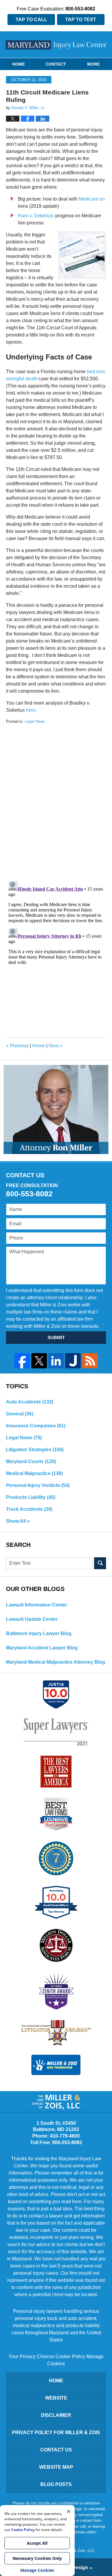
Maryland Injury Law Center (56, 45)
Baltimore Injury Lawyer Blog (39, 1633)
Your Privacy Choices (32, 2356)
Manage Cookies (37, 2570)
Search (100, 1563)
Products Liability (31, 1497)
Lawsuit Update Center (32, 1619)
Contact (56, 64)
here (30, 710)
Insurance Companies (36, 1426)
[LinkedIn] (56, 1361)
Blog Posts (56, 2484)
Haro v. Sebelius (35, 216)
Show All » (18, 1521)
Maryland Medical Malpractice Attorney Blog (56, 1662)
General (20, 1414)
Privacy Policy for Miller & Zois (56, 2432)
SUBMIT (56, 1337)
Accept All (37, 2543)
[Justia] (73, 1361)
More (93, 64)
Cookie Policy (70, 2356)
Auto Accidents (30, 1402)
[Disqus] (56, 799)
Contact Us (56, 2450)
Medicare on (92, 199)
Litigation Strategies (35, 1450)
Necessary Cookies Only (37, 2558)
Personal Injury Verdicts (38, 1485)
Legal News (35, 721)
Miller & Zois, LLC (79, 2551)
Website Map (56, 2467)
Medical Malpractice (34, 1473)
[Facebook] (22, 1361)
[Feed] (90, 1361)
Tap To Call (31, 20)
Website (56, 2398)
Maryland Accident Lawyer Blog (42, 1648)
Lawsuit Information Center (37, 1605)
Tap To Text (81, 20)
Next (56, 1046)
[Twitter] (39, 1361)
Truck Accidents (29, 1509)
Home (19, 64)
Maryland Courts (31, 1461)
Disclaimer (56, 2415)
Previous (17, 1046)
